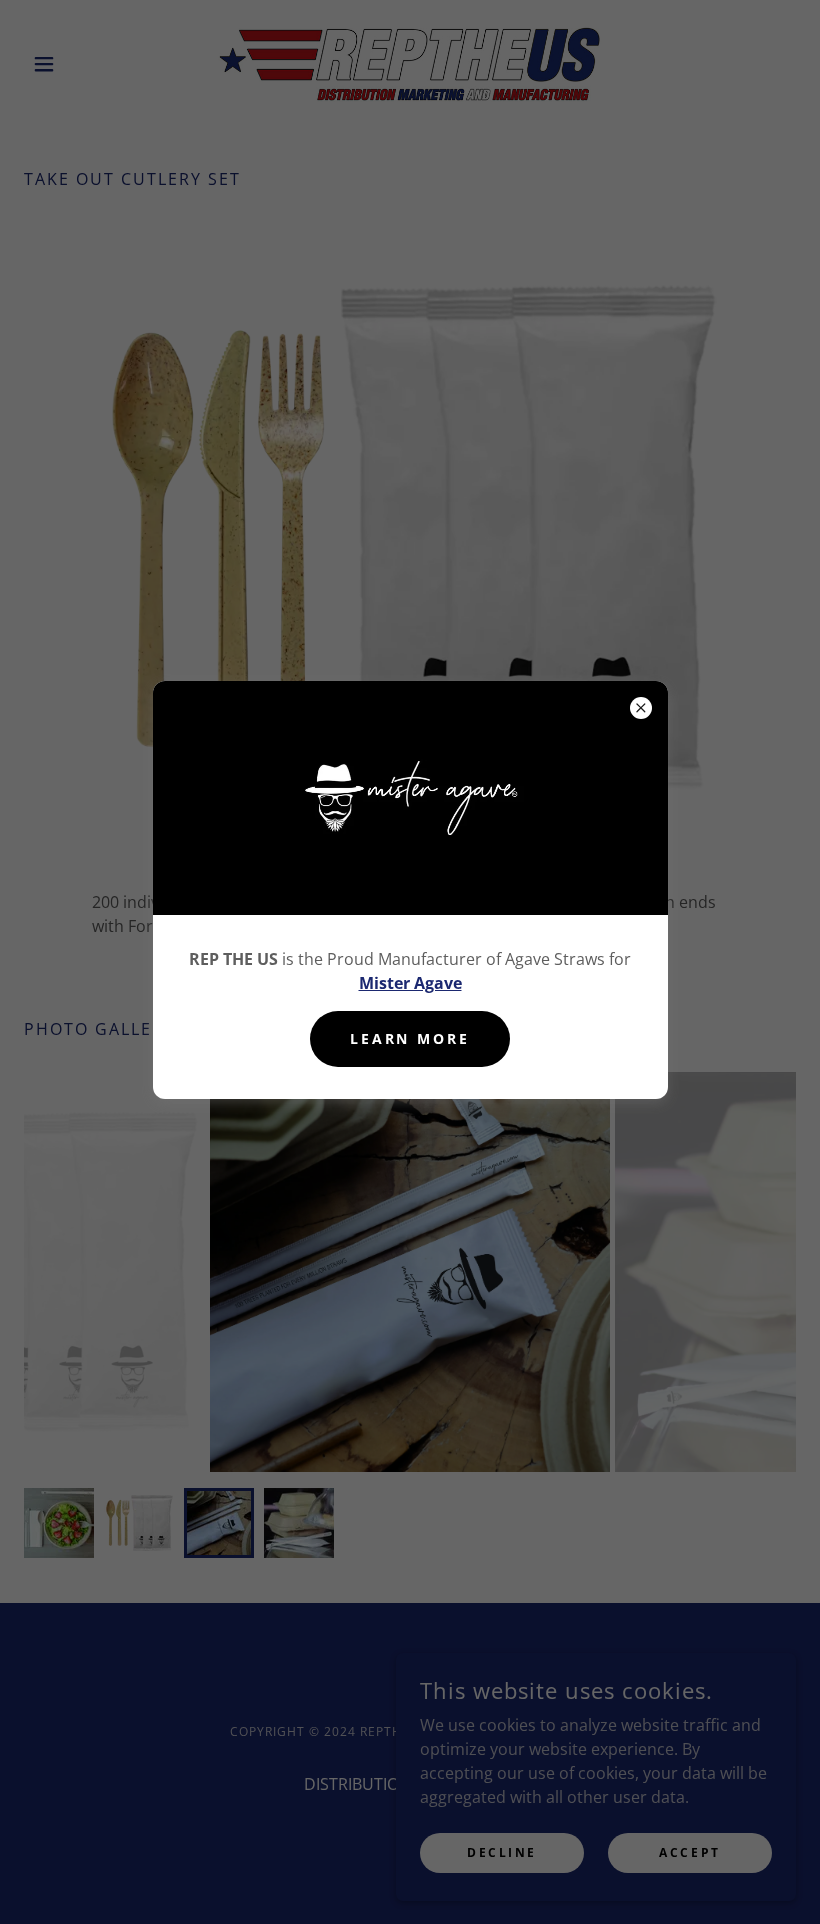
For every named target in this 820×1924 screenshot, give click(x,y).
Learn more (410, 1038)
